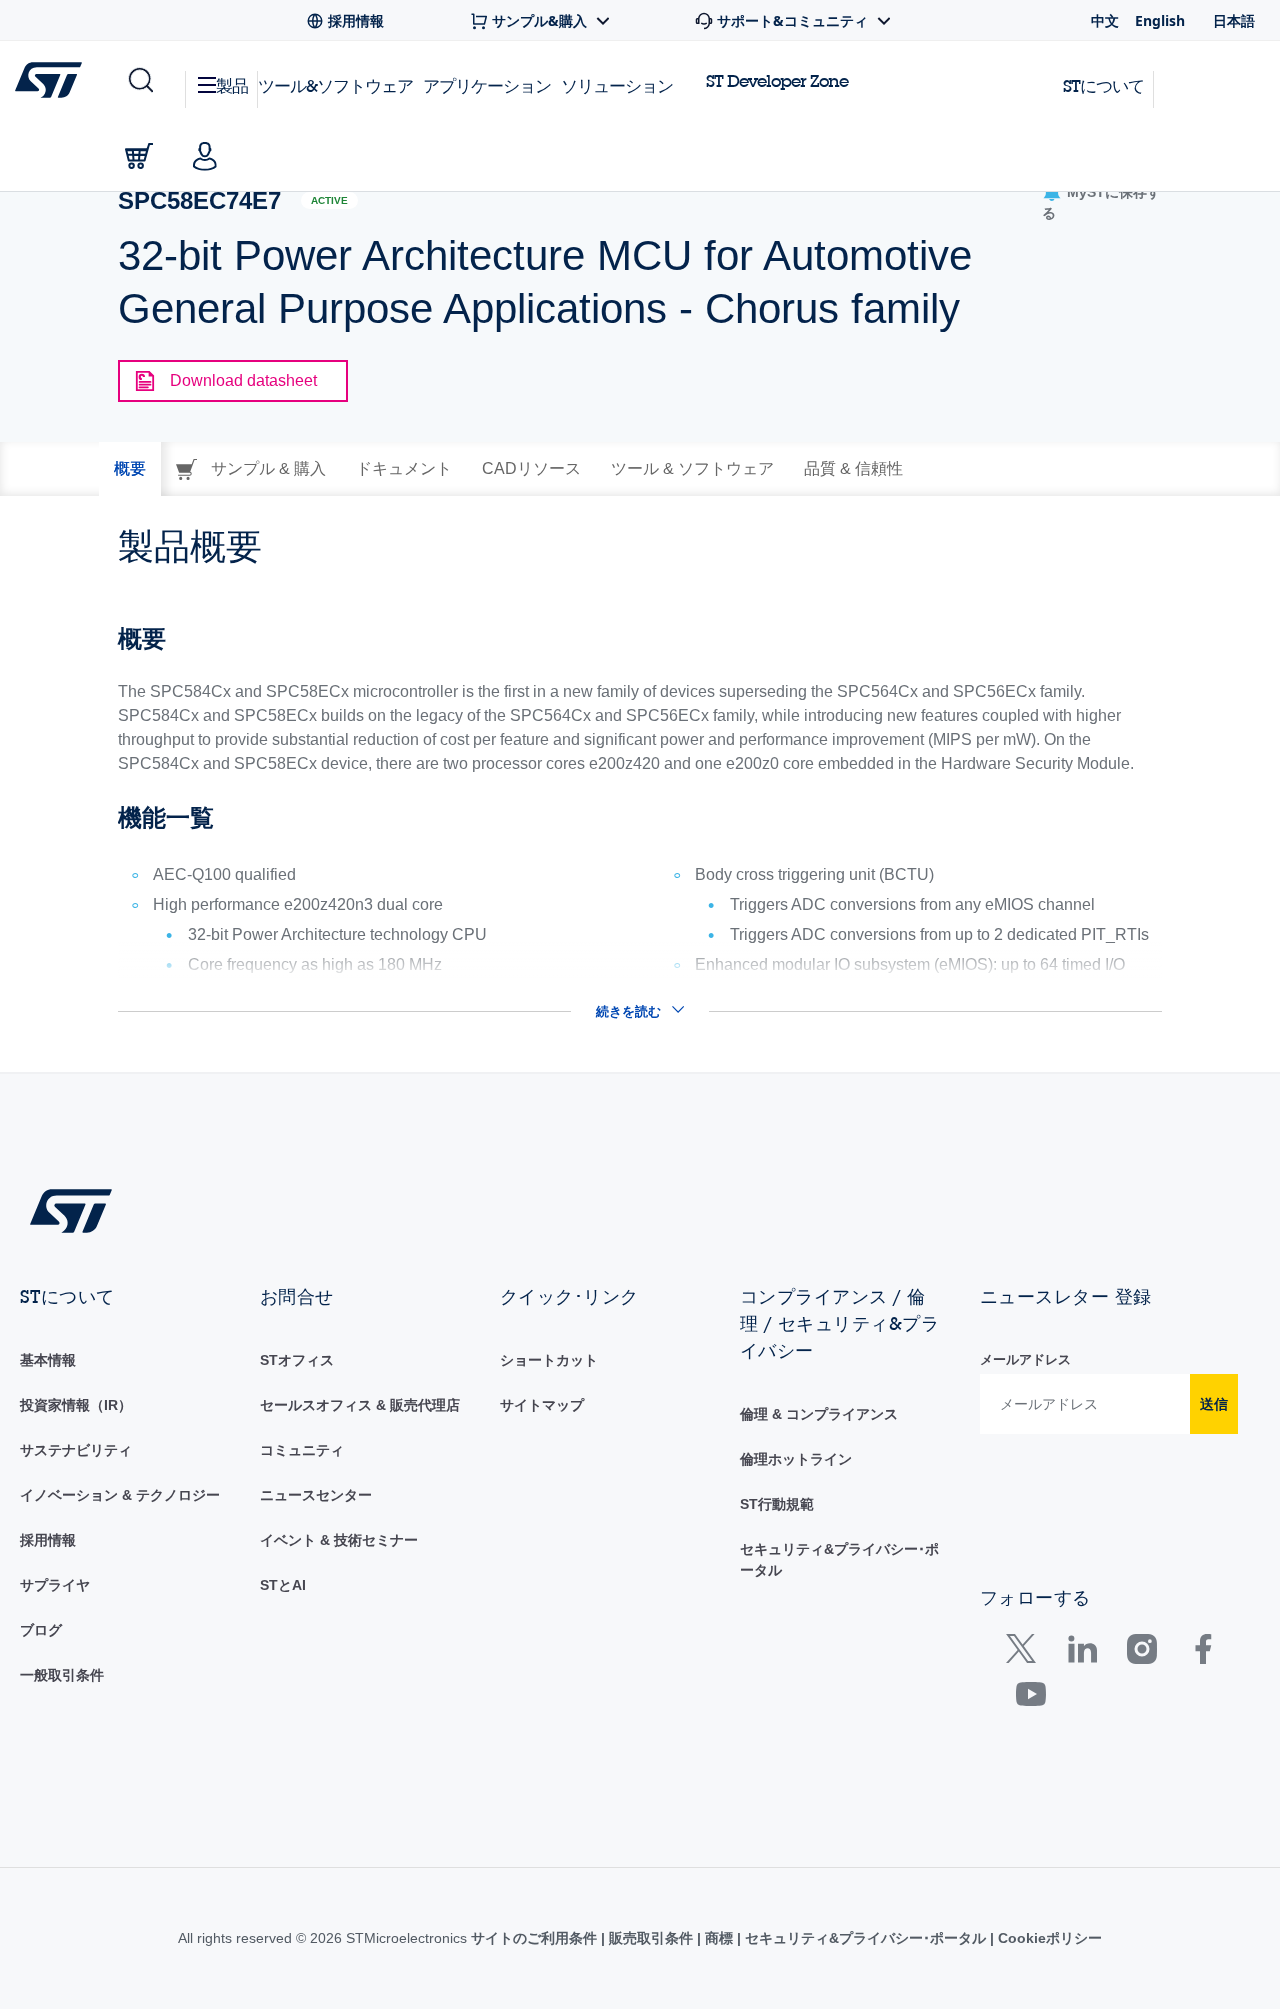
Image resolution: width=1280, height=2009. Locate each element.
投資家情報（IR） (76, 1405)
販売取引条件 (651, 1938)
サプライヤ (55, 1585)
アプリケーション (487, 85)
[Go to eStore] (139, 156)
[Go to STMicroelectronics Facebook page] (1202, 1653)
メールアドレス (1025, 1359)
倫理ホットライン (796, 1459)
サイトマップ (542, 1405)
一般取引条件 (62, 1675)
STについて (1103, 85)
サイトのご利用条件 (536, 1938)
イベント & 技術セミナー (339, 1540)
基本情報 (48, 1360)
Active (329, 200)
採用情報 (48, 1540)
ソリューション (617, 85)
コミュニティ (302, 1450)
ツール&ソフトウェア (335, 85)
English (1160, 20)
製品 (232, 85)
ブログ (41, 1630)
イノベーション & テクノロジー (120, 1495)
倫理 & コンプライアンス (819, 1414)
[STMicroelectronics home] (52, 80)
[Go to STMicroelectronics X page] (1025, 1653)
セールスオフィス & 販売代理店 (360, 1405)
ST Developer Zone (777, 81)
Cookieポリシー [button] (1048, 1938)
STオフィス (297, 1360)
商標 (719, 1938)
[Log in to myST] (205, 156)
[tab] (130, 469)
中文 (1105, 20)
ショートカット (549, 1360)
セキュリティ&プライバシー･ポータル (865, 1938)
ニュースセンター (316, 1495)
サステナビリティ (76, 1450)
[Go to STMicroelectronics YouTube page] (1030, 1698)
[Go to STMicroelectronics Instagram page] (1141, 1653)
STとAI (283, 1585)
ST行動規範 (777, 1504)
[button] (139, 81)
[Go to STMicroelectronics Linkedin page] (1081, 1653)
